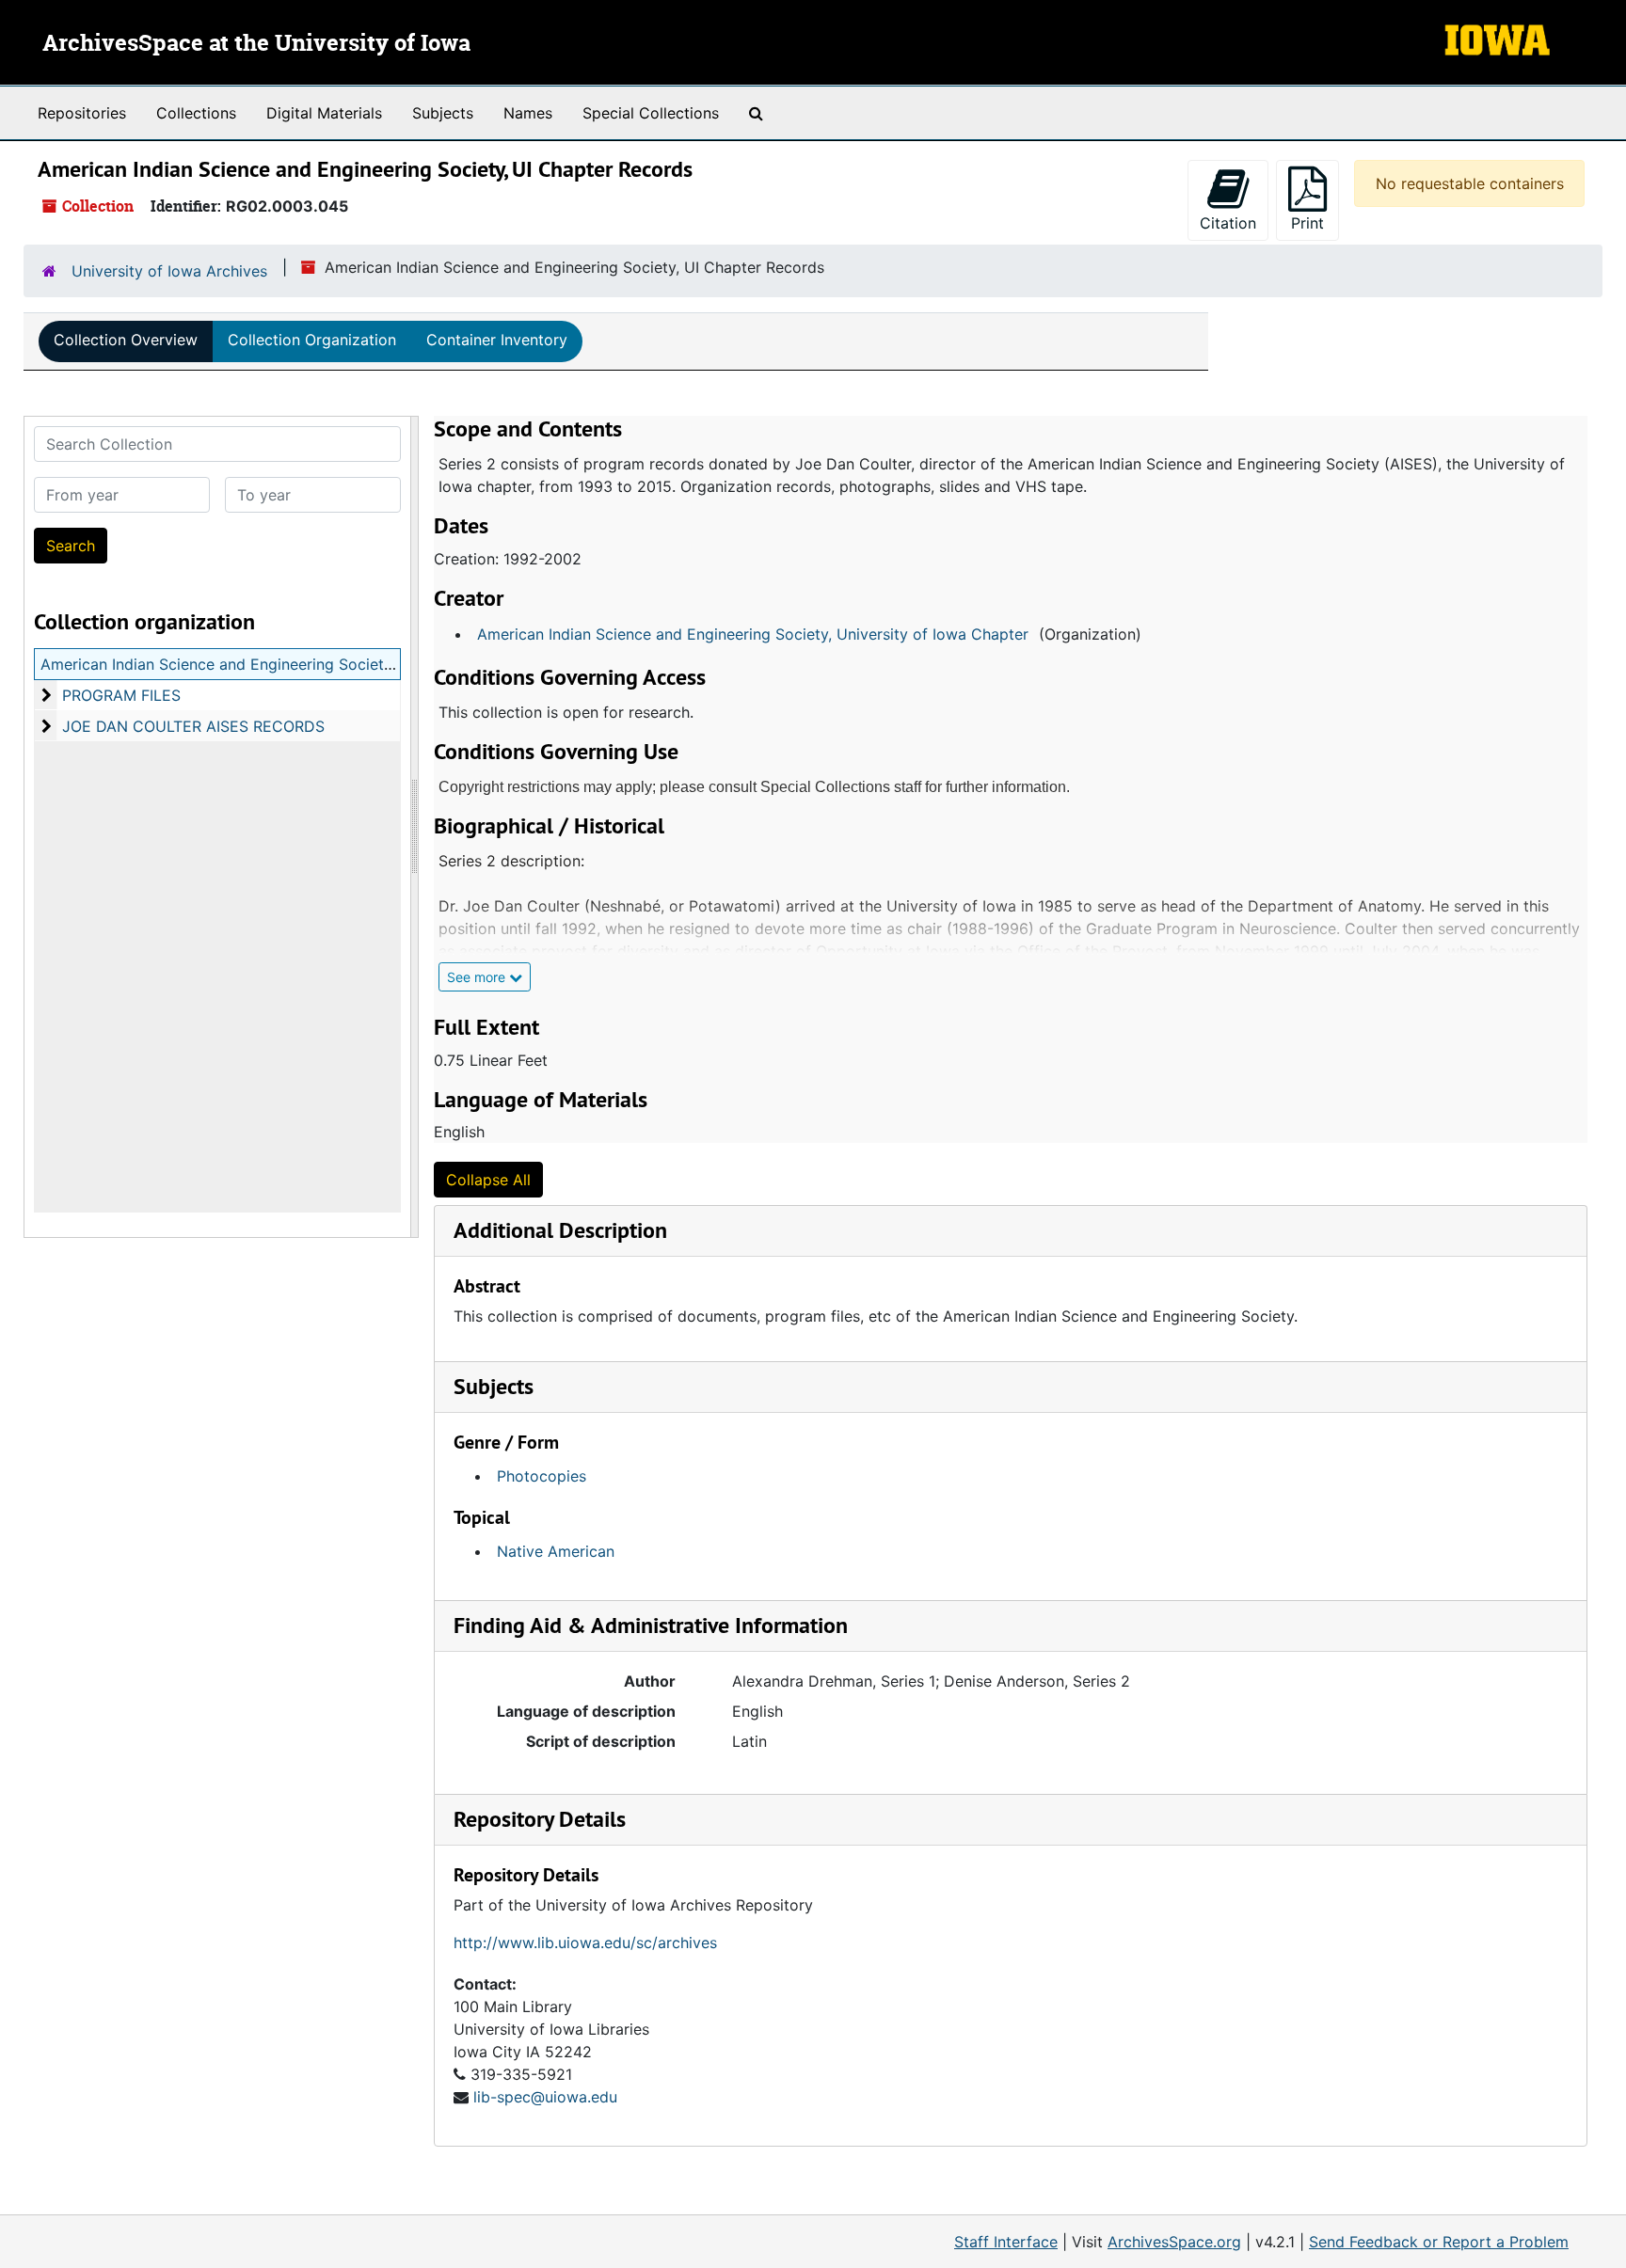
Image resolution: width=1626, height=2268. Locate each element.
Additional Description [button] (560, 1230)
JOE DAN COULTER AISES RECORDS (193, 726)
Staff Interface (1006, 2242)
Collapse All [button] (488, 1180)
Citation (1228, 223)
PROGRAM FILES (121, 695)
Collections (196, 113)
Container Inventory (497, 340)
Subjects (443, 113)
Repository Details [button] (540, 1819)
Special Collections (651, 113)
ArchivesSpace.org (1174, 2242)
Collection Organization (312, 340)
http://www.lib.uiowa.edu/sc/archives (585, 1943)
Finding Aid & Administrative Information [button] (651, 1625)
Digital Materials (324, 113)
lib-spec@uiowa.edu (545, 2097)
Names (528, 113)
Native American (556, 1551)
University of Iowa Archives (169, 271)
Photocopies (542, 1476)
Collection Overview (126, 340)
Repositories (82, 113)
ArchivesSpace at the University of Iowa (256, 44)
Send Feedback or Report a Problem (1439, 2242)
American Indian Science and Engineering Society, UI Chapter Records (290, 664)
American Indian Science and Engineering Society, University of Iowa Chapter (753, 634)
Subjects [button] (494, 1386)
